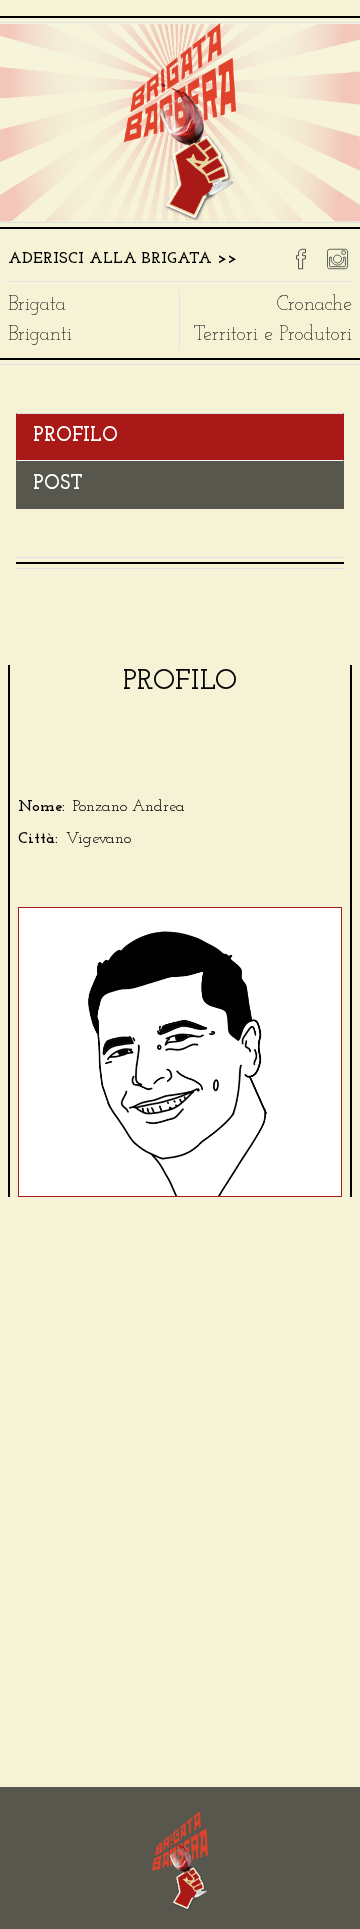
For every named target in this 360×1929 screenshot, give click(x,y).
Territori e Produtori (273, 335)
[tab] (180, 437)
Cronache (314, 305)
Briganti (40, 335)
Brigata (37, 305)
